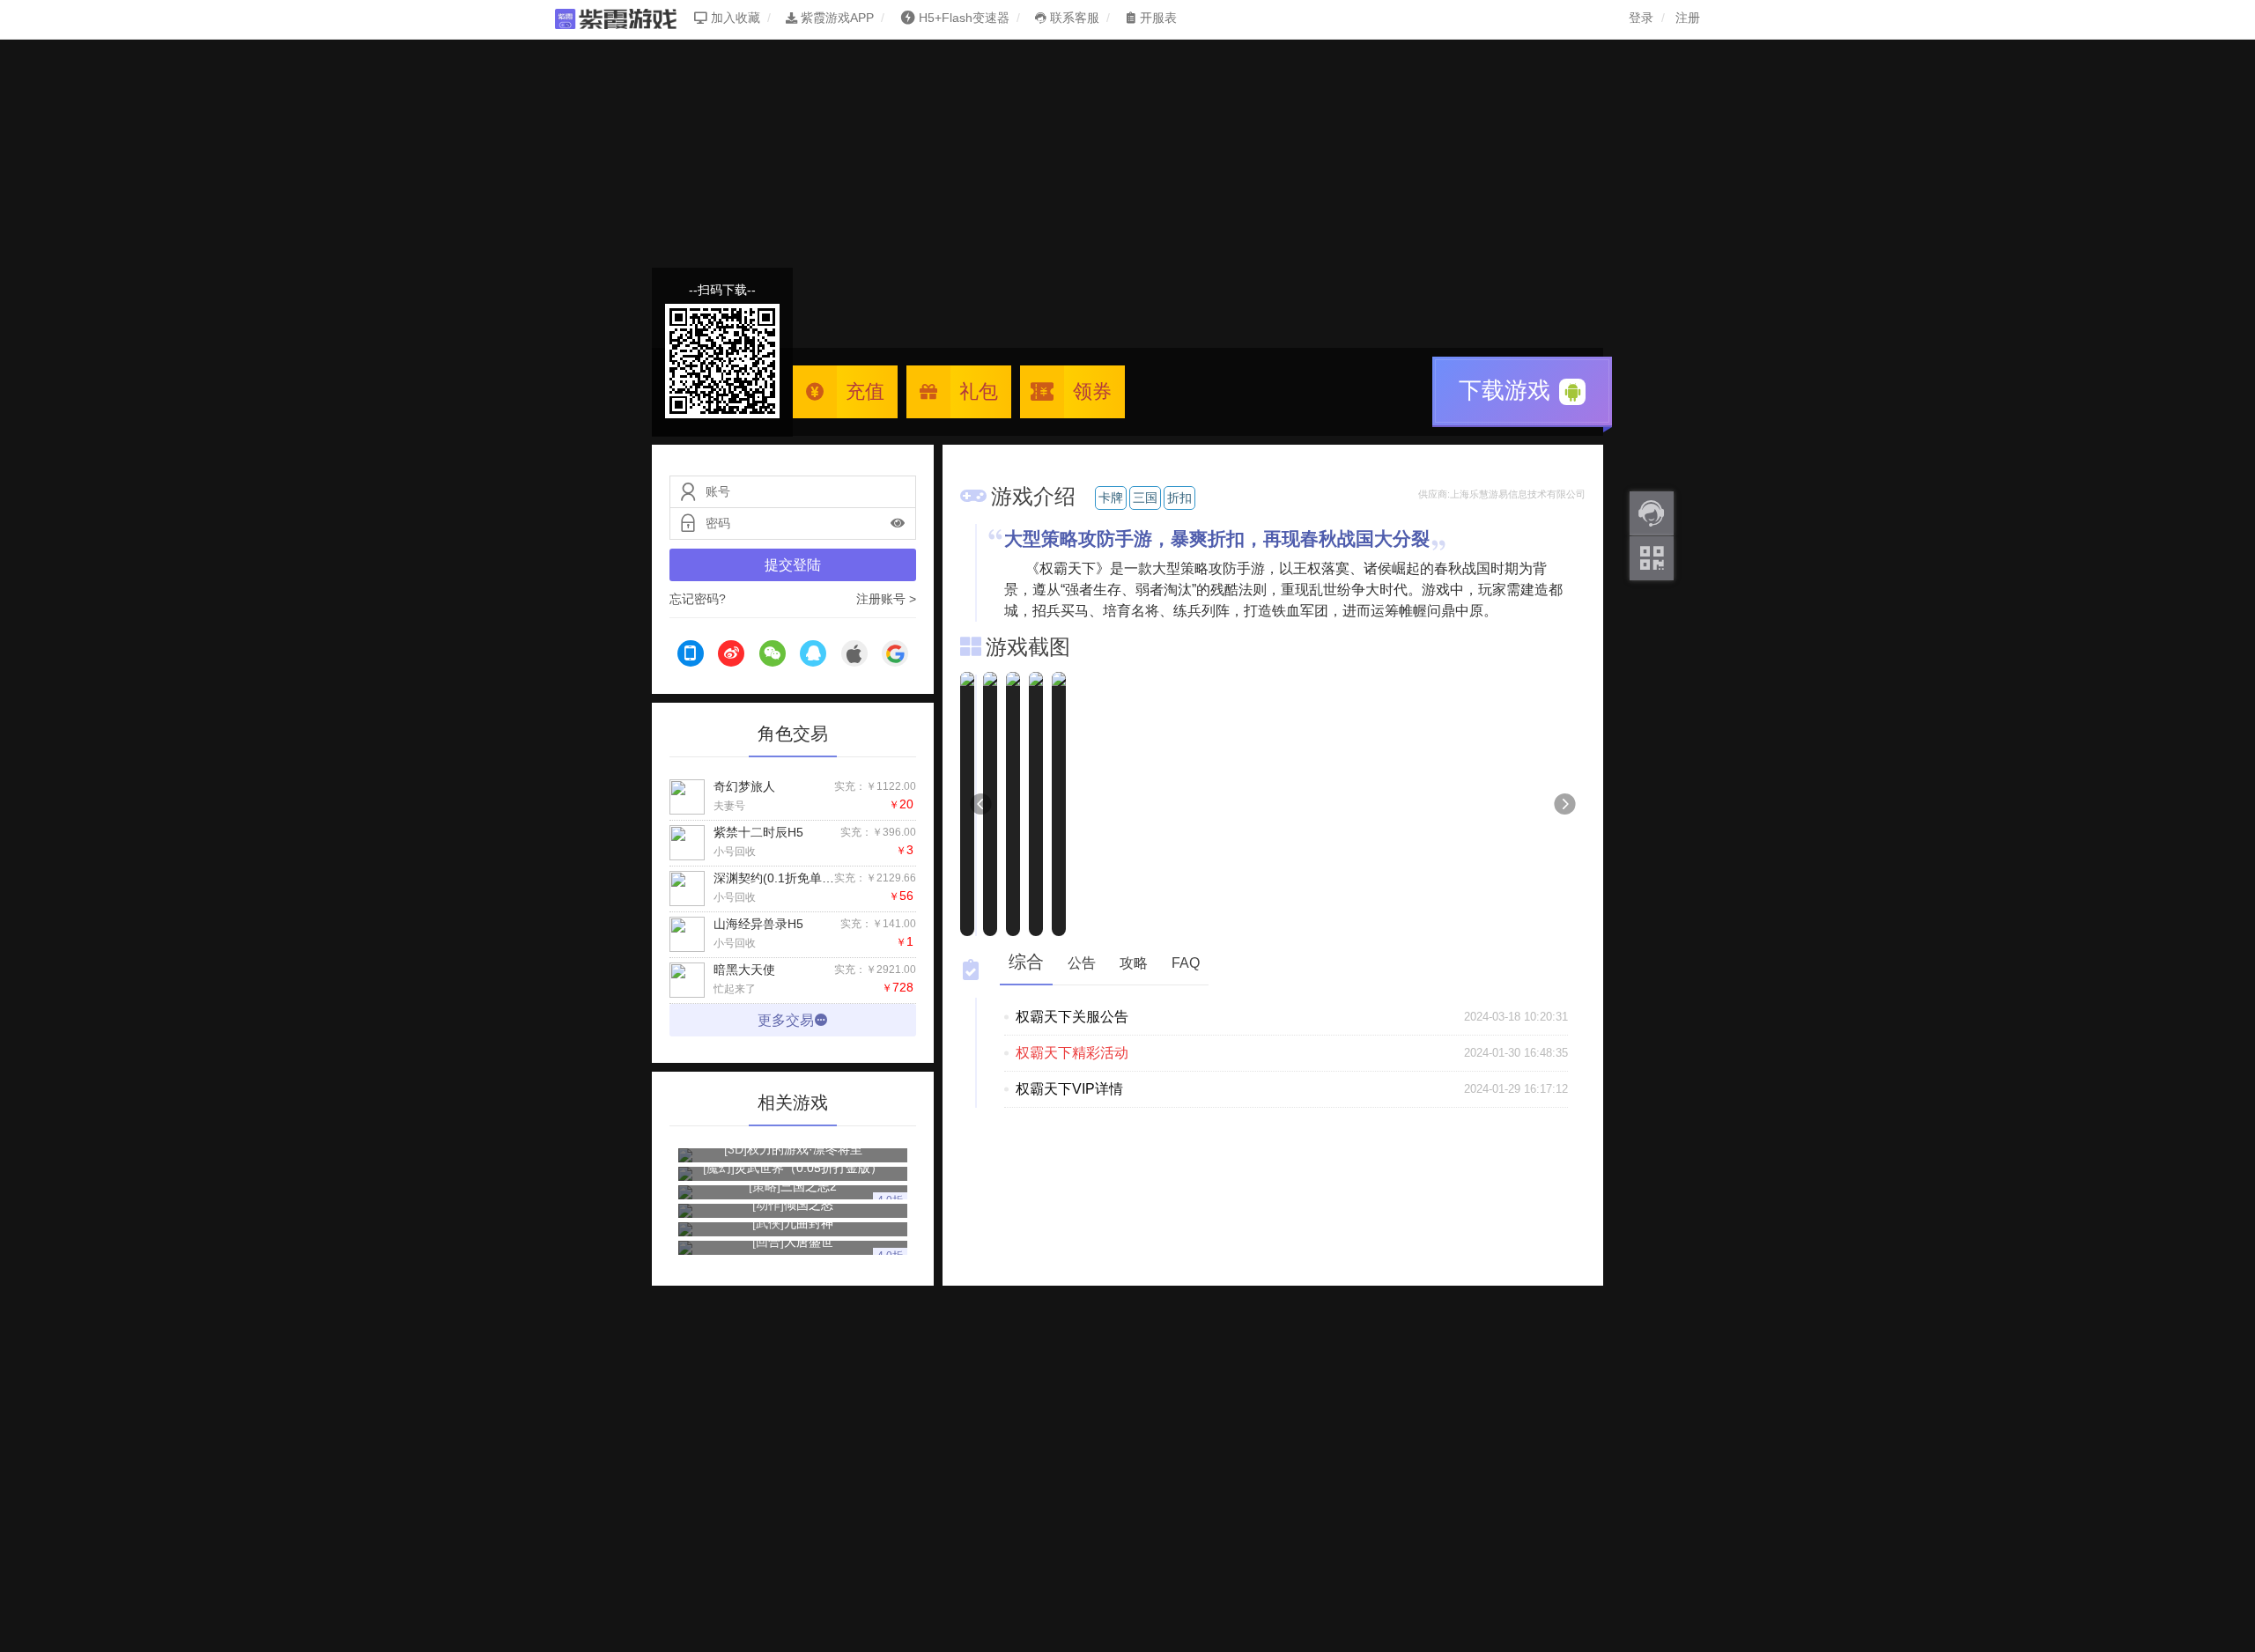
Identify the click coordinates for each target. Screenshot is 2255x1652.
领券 (1092, 391)
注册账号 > (886, 599)
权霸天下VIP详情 (1069, 1089)
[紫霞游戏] (625, 18)
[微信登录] (773, 656)
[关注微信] (1652, 558)
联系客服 (1073, 18)
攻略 (1134, 963)
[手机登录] (691, 656)
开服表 (1157, 18)
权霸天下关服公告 (1072, 1017)
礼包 (979, 391)
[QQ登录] (813, 656)
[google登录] (895, 656)
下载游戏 (1508, 390)
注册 (1688, 18)
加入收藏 (734, 18)
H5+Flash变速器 (964, 18)
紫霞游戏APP (835, 18)
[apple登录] (854, 656)
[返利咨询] (1652, 513)
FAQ (1186, 963)
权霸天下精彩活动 (1072, 1053)
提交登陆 (793, 565)
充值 (865, 391)
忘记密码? (698, 599)
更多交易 (786, 1020)
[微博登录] (731, 656)
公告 (1082, 963)
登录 (1641, 18)
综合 (1026, 962)
